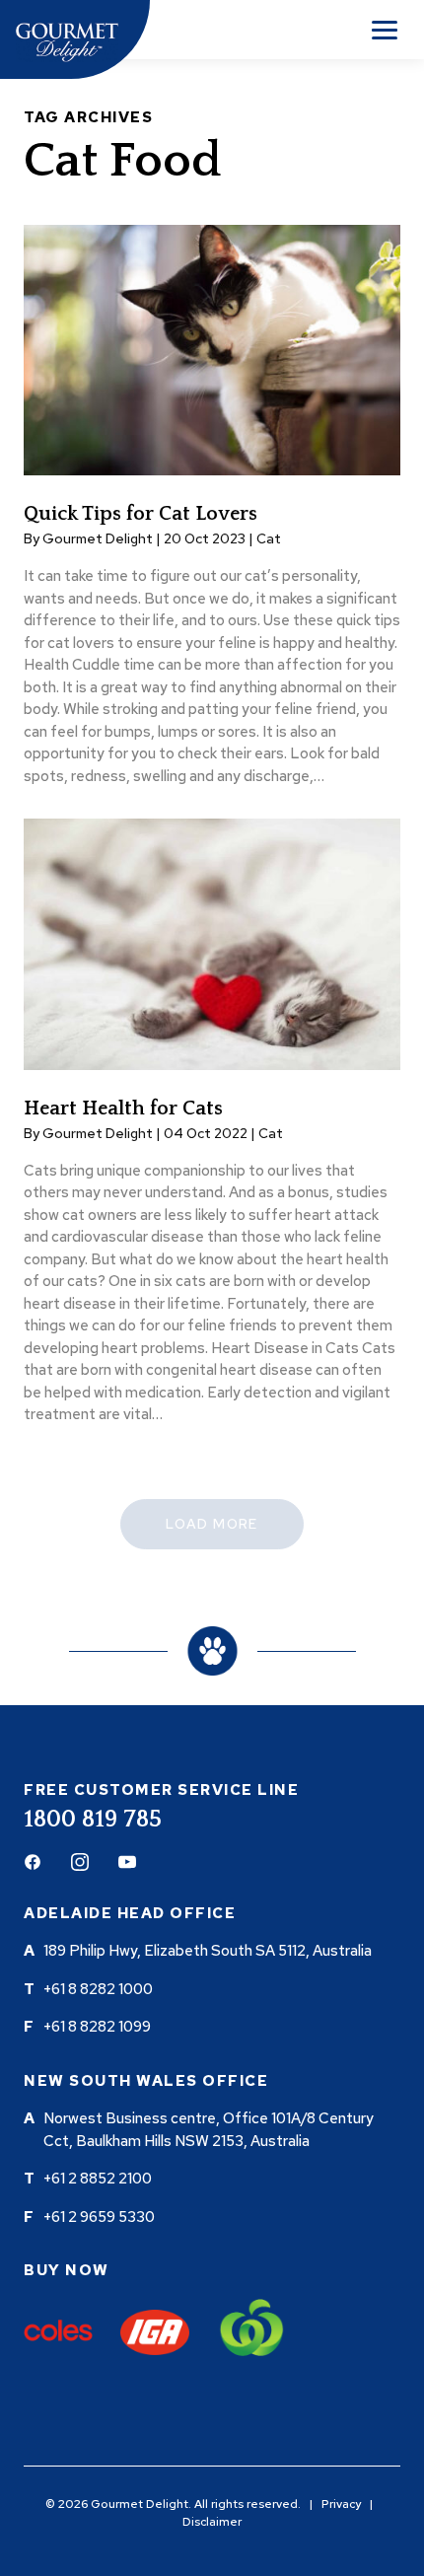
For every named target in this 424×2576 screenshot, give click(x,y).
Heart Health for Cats (123, 1109)
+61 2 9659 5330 (99, 2217)
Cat (269, 538)
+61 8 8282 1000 (98, 1989)
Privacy (341, 2504)
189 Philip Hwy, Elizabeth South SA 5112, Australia (208, 1951)
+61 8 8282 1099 (97, 2027)
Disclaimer (212, 2522)
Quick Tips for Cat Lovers (141, 514)
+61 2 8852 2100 (98, 2179)
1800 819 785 (93, 1820)
